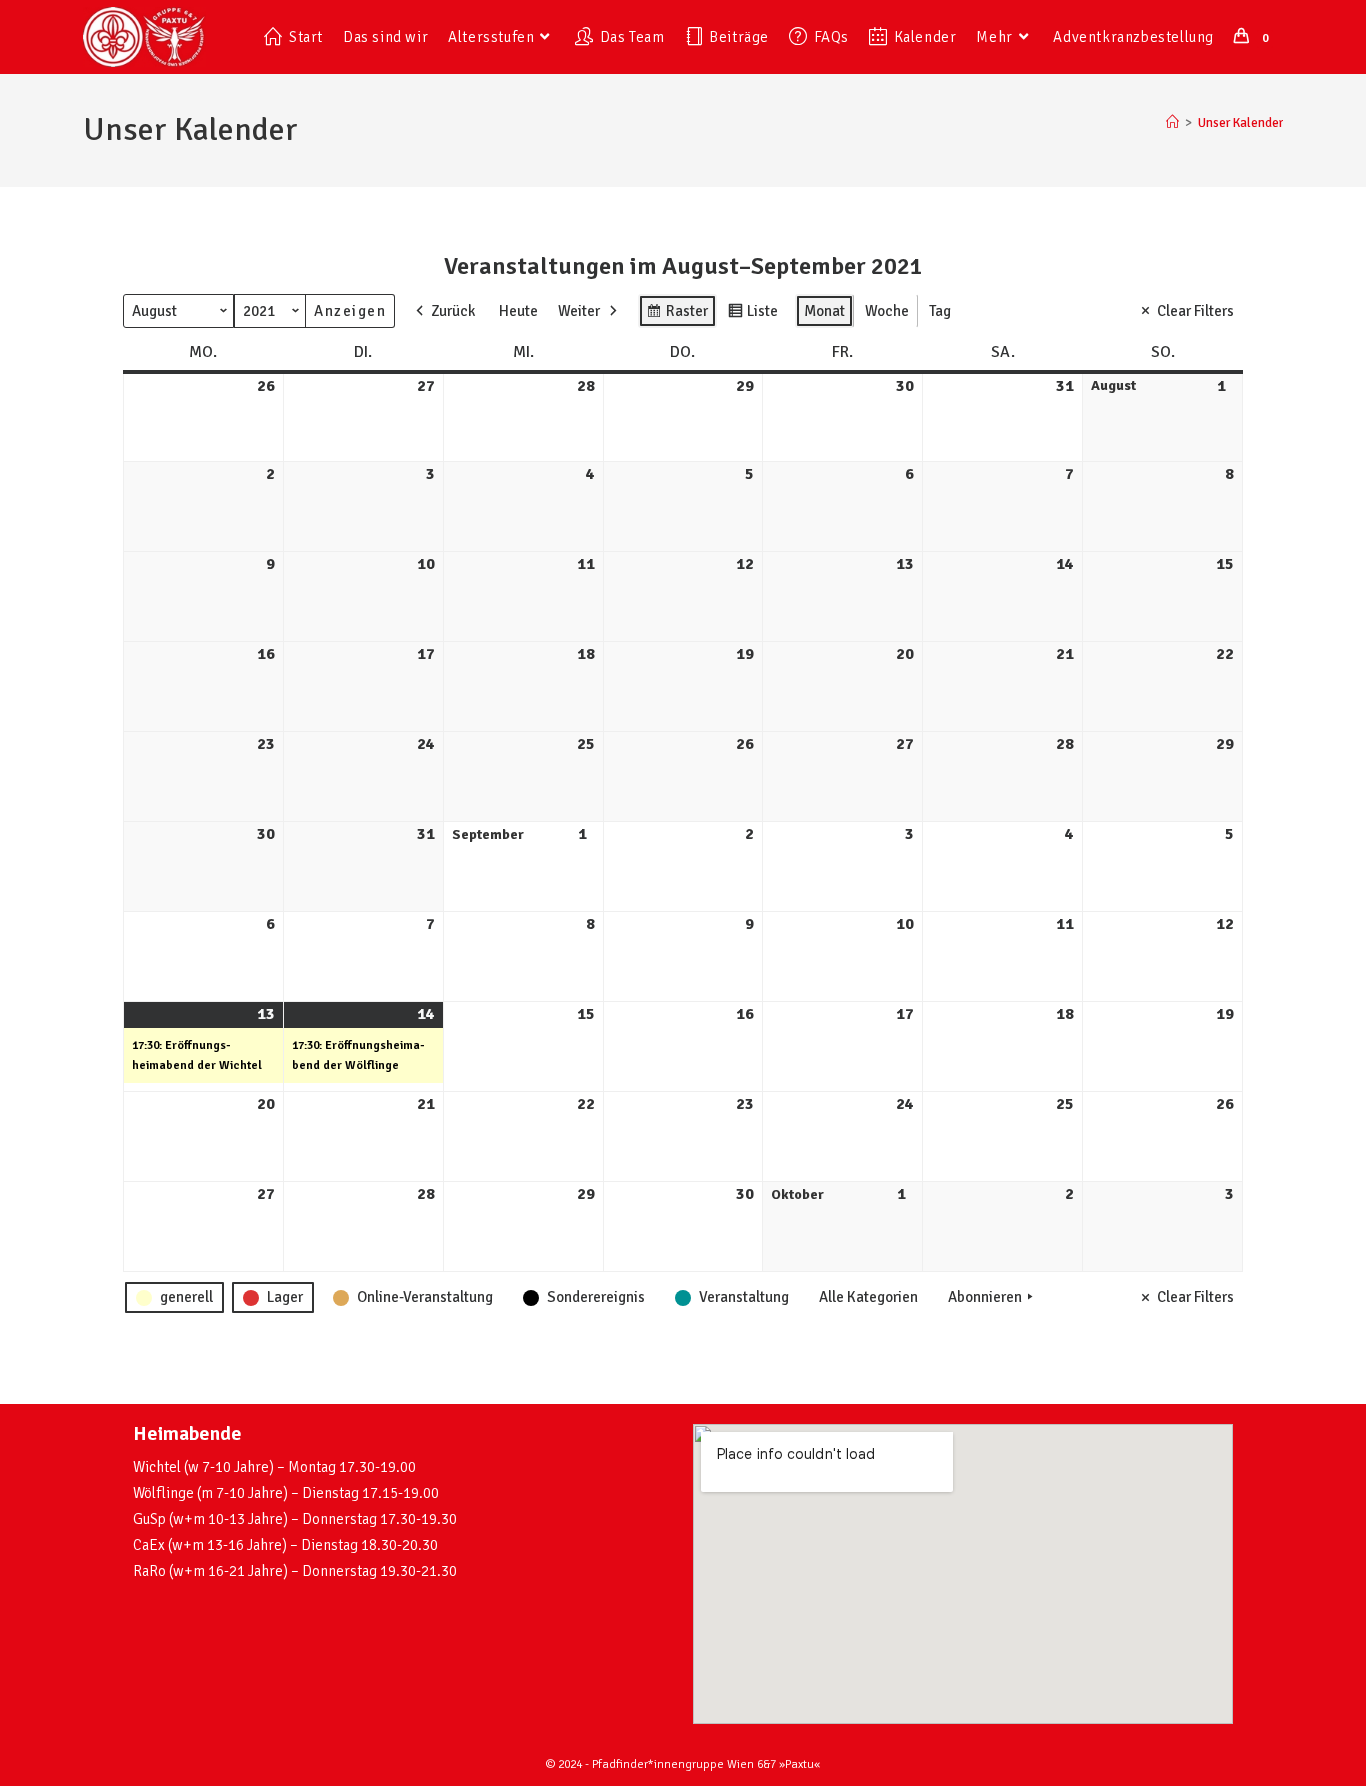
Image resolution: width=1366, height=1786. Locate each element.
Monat (824, 311)
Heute (518, 311)
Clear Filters (1195, 311)
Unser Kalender (1240, 123)
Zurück (453, 311)
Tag (940, 311)
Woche (887, 311)
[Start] (1172, 123)
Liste (752, 315)
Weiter (579, 311)
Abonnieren (985, 1297)
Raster (677, 315)
